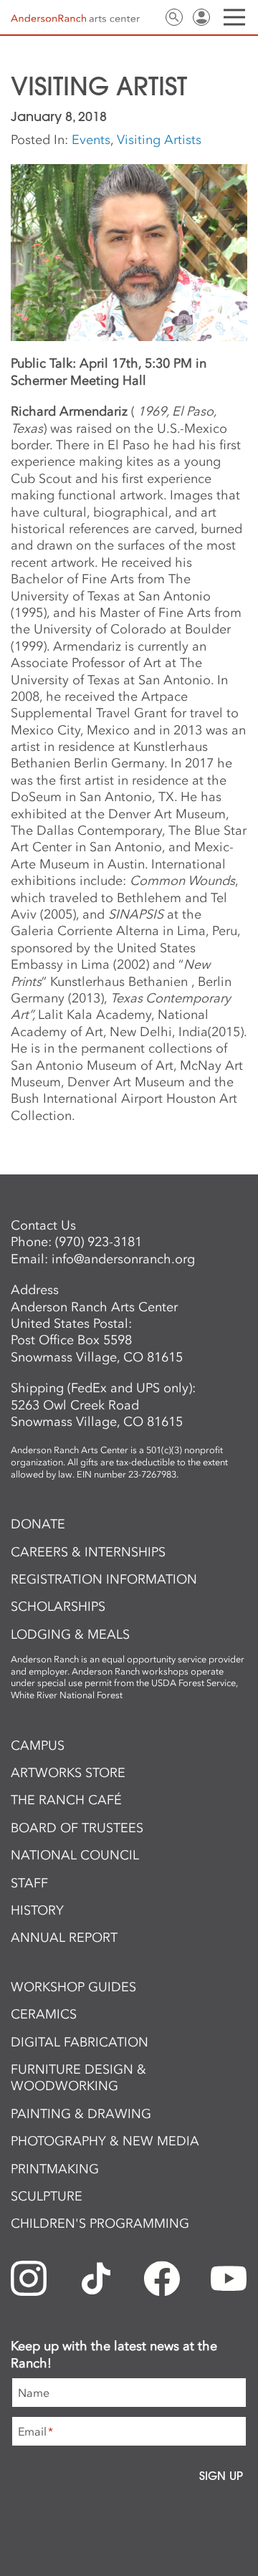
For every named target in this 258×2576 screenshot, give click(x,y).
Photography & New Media (105, 2141)
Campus (38, 1746)
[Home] (75, 18)
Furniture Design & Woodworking (78, 2078)
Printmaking (55, 2169)
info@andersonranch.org (123, 1259)
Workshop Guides (73, 1987)
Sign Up (221, 2476)
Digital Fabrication (80, 2042)
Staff (29, 1883)
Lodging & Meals (70, 1634)
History (37, 1910)
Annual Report (64, 1938)
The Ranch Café (66, 1800)
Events (91, 140)
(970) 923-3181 (99, 1242)
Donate (38, 1524)
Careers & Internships (88, 1552)
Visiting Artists (159, 140)
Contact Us (147, 17)
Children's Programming (100, 2223)
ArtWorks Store (68, 1773)
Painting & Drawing (81, 2114)
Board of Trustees (77, 1828)
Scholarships (58, 1607)
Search (174, 17)
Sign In (201, 17)
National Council (75, 1855)
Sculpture (47, 2196)
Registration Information (104, 1579)
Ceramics (44, 2014)
